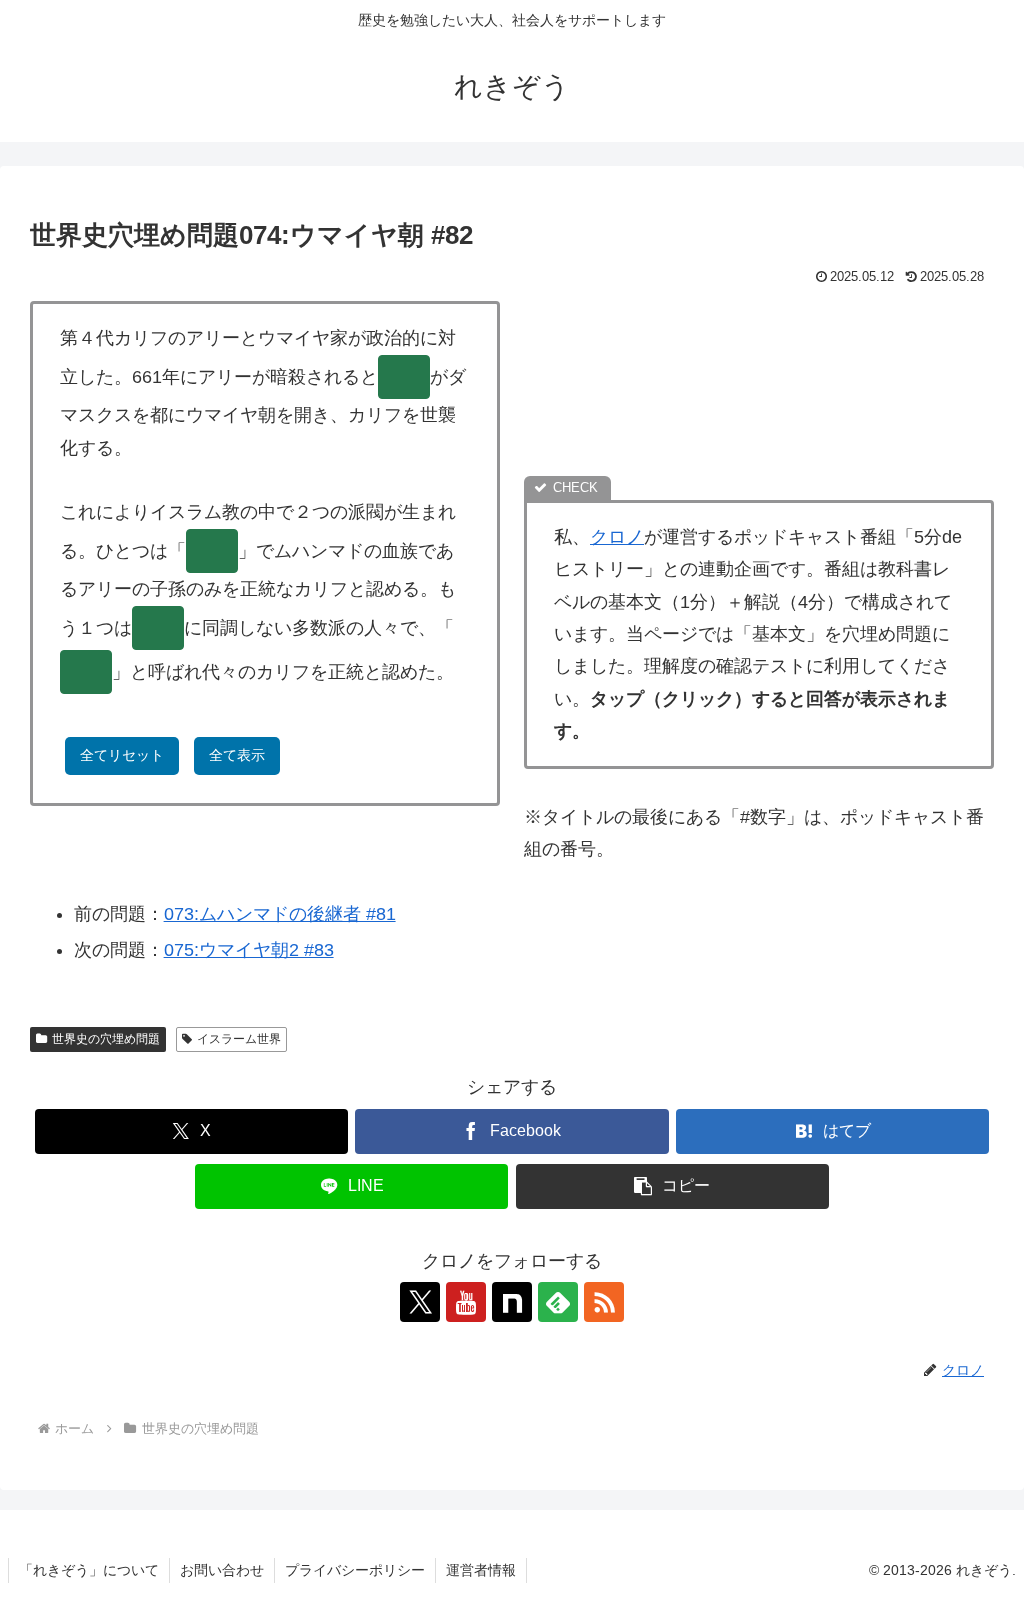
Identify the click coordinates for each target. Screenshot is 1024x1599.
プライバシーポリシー (355, 1570)
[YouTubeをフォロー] (466, 1302)
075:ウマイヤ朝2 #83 (249, 950)
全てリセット (122, 755)
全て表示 (237, 755)
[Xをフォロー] (420, 1302)
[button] (672, 1186)
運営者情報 (481, 1570)
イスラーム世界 (239, 1039)
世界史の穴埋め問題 (106, 1039)
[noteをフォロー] (512, 1302)
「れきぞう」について (89, 1570)
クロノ (617, 537)
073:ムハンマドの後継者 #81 (280, 914)
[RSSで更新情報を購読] (604, 1302)
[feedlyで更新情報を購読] (558, 1302)
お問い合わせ (222, 1570)
